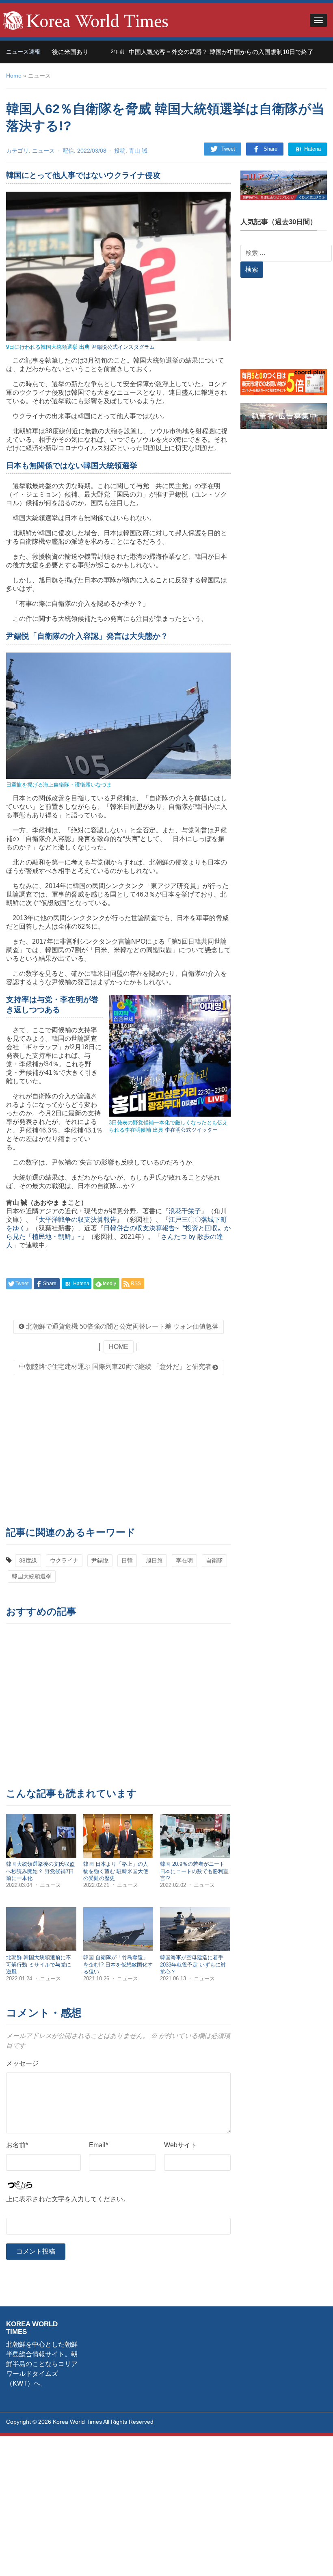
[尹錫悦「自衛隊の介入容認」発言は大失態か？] (118, 715)
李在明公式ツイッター (191, 1130)
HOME (119, 1347)
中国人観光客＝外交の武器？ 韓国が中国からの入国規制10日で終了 (182, 52)
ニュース (43, 151)
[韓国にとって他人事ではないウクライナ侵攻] (118, 266)
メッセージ (22, 2063)
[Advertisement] (118, 1448)
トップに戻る (306, 2560)
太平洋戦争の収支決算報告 (78, 1220)
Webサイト (181, 2145)
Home (14, 76)
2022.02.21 (97, 1885)
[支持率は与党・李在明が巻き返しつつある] (170, 1056)
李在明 (184, 1560)
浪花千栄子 (185, 1211)
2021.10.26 (97, 1978)
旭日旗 (154, 1560)
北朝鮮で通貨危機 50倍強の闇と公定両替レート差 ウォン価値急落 (121, 1326)
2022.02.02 (174, 1885)
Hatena (312, 149)
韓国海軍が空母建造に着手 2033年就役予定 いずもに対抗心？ (193, 1964)
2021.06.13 (174, 1978)
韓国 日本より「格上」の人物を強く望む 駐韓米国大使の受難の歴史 (116, 1871)
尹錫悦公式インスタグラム (123, 347)
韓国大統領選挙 (32, 1576)
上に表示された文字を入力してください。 (68, 2199)
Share (270, 149)
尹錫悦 (100, 1560)
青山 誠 (138, 151)
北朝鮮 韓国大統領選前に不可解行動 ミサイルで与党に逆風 (39, 1964)
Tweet (228, 149)
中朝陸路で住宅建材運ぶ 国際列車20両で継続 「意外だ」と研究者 (115, 1367)
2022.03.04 (20, 1885)
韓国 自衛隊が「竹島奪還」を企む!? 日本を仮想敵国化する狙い (118, 1964)
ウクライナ (64, 1560)
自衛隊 (214, 1560)
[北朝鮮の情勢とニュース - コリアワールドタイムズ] (86, 20)
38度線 (28, 1560)
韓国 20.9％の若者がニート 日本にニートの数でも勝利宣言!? (194, 1871)
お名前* (17, 2145)
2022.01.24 (20, 1978)
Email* (98, 2145)
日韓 (127, 1560)
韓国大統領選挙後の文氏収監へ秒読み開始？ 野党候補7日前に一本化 (40, 1871)
